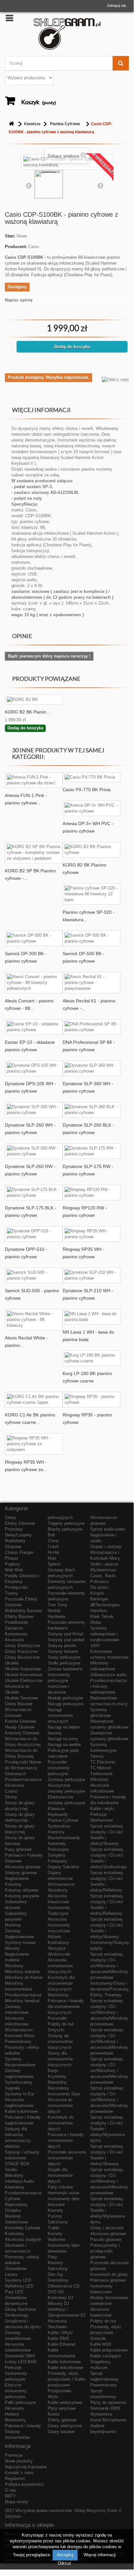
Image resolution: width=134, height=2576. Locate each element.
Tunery (11, 1593)
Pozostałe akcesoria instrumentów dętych (67, 2158)
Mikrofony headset (22, 2001)
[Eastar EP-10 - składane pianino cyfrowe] (34, 1027)
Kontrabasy (58, 1943)
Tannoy (97, 1756)
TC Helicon (101, 1768)
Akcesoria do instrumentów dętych (60, 2106)
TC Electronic (103, 1762)
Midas (96, 1622)
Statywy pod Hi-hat (66, 1634)
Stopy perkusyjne (64, 1657)
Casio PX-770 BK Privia (87, 790)
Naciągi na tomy (63, 1739)
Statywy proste (62, 1646)
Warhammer (102, 1820)
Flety (52, 2257)
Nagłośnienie (17, 1878)
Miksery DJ (58, 2303)
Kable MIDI (101, 2344)
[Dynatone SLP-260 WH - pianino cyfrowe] (34, 1110)
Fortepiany (58, 1861)
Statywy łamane (63, 1651)
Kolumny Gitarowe (22, 1733)
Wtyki (53, 2397)
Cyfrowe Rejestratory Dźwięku (16, 2205)
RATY (10, 2496)
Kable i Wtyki (60, 2333)
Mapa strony (17, 2502)
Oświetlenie (16, 2269)
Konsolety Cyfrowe (23, 2228)
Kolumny (13, 1884)
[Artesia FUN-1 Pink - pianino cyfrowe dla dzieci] (34, 780)
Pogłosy (12, 1564)
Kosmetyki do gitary (109, 2274)
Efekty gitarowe (62, 2420)
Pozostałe (57, 2018)
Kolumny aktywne (22, 1890)
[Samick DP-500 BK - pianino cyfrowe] (91, 938)
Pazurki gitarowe (106, 2239)
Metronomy (15, 2420)
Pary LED (14, 2292)
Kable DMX (58, 2338)
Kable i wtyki (102, 1809)
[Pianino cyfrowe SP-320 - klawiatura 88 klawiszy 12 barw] (91, 894)
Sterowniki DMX (20, 2356)
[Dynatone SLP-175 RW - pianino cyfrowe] (91, 1151)
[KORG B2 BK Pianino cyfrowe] (91, 850)
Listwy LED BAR (21, 2362)
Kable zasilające (106, 2356)
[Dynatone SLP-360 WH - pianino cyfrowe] (91, 1068)
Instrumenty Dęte (64, 2094)
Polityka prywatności (24, 2484)
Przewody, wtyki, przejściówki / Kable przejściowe (67, 2379)
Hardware (56, 1616)
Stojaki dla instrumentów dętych (60, 2175)
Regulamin (15, 2478)
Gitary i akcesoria (107, 2228)
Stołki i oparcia (104, 1564)
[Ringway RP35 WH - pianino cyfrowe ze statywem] (34, 1444)
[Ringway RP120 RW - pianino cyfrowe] (91, 1193)
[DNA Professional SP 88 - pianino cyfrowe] (91, 1027)
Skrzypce (57, 1948)
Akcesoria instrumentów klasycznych (60, 1966)
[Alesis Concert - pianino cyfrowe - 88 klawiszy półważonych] (34, 983)
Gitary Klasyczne (21, 1651)
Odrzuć (65, 2563)
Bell (51, 1535)
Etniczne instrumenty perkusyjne (16, 2391)
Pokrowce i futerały (23, 2426)
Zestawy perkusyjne (67, 1779)
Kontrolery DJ (61, 2298)
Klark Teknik (102, 1616)
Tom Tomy (58, 1605)
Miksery (12, 1948)
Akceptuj (65, 2555)
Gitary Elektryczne (22, 1646)
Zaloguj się (116, 5)
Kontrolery (14, 2234)
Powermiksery (18, 2041)
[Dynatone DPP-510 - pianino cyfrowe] (34, 1234)
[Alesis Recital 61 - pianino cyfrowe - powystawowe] (91, 983)
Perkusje (13, 2368)
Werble (54, 1611)
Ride (52, 1558)
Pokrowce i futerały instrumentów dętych (66, 2140)
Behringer (99, 1599)
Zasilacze (14, 1628)
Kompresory (16, 1634)
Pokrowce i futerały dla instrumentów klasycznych (66, 2007)
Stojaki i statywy (106, 1547)
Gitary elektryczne (65, 2426)
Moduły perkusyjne (65, 1698)
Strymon (13, 2516)
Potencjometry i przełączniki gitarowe (105, 2251)
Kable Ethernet (62, 2344)
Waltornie (56, 2239)
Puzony (55, 2216)
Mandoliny (57, 2082)
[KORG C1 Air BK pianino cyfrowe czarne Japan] (34, 1400)
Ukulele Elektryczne (24, 1681)
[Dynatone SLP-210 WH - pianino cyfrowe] (91, 1275)
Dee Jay (55, 2274)
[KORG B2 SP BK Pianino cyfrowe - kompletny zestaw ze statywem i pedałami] (34, 853)
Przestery (14, 1529)
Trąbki (54, 2228)
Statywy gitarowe (21, 1873)
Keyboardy (58, 1814)
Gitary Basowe (19, 1704)
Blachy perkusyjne (65, 1529)
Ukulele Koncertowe (24, 1675)
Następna (100, 185)
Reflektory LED (19, 2286)
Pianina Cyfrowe (65, 124)
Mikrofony (14, 1966)
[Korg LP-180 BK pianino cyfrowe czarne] (91, 1358)
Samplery (57, 1855)
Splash (54, 1564)
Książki (97, 1593)
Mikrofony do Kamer (24, 1977)
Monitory (13, 1925)
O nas (11, 2490)
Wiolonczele (59, 1954)
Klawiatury (15, 2187)
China (53, 1541)
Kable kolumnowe (21, 2111)
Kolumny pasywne (22, 1896)
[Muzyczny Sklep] (67, 34)
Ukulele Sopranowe (23, 1669)
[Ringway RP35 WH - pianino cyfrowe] (91, 1234)
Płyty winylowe (62, 2408)
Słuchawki (57, 2327)
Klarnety (55, 2210)
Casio (34, 247)
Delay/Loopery (18, 1535)
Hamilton (98, 1611)
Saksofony (58, 2269)
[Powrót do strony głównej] (11, 124)
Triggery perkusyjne (66, 1523)
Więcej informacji (100, 2555)
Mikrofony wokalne (22, 1972)
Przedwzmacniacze (23, 1779)
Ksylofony (57, 2076)
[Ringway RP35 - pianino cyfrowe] (91, 1400)
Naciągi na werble (64, 1745)
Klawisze (32, 124)
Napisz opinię (19, 300)
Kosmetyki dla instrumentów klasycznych (61, 1983)
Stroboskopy (17, 2315)
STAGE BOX (17, 2164)
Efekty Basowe (19, 1616)
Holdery (12, 2414)
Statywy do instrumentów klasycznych (60, 2041)
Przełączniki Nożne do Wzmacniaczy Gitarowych (23, 1768)
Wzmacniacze (61, 1884)
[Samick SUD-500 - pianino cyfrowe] (34, 1275)
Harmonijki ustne (63, 2193)
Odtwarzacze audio (108, 1675)
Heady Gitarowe (20, 1727)
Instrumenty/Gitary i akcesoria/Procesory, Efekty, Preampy (110, 1989)
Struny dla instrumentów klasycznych (60, 2059)
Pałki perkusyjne (20, 2402)
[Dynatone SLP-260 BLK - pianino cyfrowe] (91, 1110)
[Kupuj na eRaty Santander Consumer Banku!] (115, 379)
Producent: (16, 247)
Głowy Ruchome (20, 2309)
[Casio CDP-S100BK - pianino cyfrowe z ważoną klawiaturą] (49, 184)
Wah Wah (14, 1570)
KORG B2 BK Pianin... (27, 712)
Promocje (14, 2455)
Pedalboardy (17, 1622)
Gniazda (98, 2338)
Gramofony (58, 2280)
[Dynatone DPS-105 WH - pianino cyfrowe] (34, 1068)
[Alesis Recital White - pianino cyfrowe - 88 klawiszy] (34, 1320)
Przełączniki (16, 1587)
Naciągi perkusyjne (66, 1704)
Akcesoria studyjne (23, 2239)
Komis (54, 2414)
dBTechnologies (105, 1605)
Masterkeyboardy (64, 1838)
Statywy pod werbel (66, 1640)
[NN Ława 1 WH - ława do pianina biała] (91, 1317)
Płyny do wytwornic (108, 2402)
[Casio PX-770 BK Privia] (91, 777)
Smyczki (56, 2030)
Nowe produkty (19, 2461)
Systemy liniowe (20, 1943)
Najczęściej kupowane (26, 2467)
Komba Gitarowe (20, 1721)
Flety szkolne (60, 2187)
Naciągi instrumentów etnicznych (60, 1715)
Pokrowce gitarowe (108, 2280)
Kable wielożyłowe (65, 2402)
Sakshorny (58, 2222)
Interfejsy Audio (19, 2181)
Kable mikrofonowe (66, 2368)
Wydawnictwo (103, 1570)
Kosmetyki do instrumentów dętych (61, 2123)
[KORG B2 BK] (34, 699)
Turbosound (101, 1774)
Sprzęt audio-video (108, 1529)
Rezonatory (58, 2088)
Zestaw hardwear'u (65, 1669)
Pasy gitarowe (18, 1849)
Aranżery (56, 1832)
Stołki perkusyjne (64, 1663)
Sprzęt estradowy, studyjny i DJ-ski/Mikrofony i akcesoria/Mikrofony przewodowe (109, 1966)
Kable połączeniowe (109, 2350)
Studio (11, 2170)
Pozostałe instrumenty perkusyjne (59, 1768)
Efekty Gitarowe (20, 1523)
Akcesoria (14, 1640)
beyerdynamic (103, 2432)
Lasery (11, 2274)
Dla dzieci (99, 1587)
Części (11, 1791)
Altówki (55, 1937)
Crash (53, 1547)
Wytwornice (101, 2414)
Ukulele (12, 1663)
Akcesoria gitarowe (23, 1867)
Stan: (10, 236)
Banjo (53, 2071)
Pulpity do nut (61, 2024)
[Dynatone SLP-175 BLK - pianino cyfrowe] (34, 1193)
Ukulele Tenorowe (21, 1698)
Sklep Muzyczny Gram (96, 2511)
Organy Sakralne (63, 1867)
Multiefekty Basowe (23, 1611)
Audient (97, 2426)
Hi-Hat (54, 1552)
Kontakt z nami (19, 2473)
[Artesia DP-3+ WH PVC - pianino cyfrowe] (91, 808)
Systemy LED (18, 2280)
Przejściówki (60, 2391)
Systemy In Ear (20, 2094)
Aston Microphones (108, 2420)
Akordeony (58, 1890)
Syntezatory (59, 1826)
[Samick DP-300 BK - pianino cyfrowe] (34, 938)
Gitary (11, 1517)
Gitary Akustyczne (22, 1657)
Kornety (55, 2234)
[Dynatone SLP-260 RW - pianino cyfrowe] (34, 1151)
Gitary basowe (61, 2432)
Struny (11, 1797)
